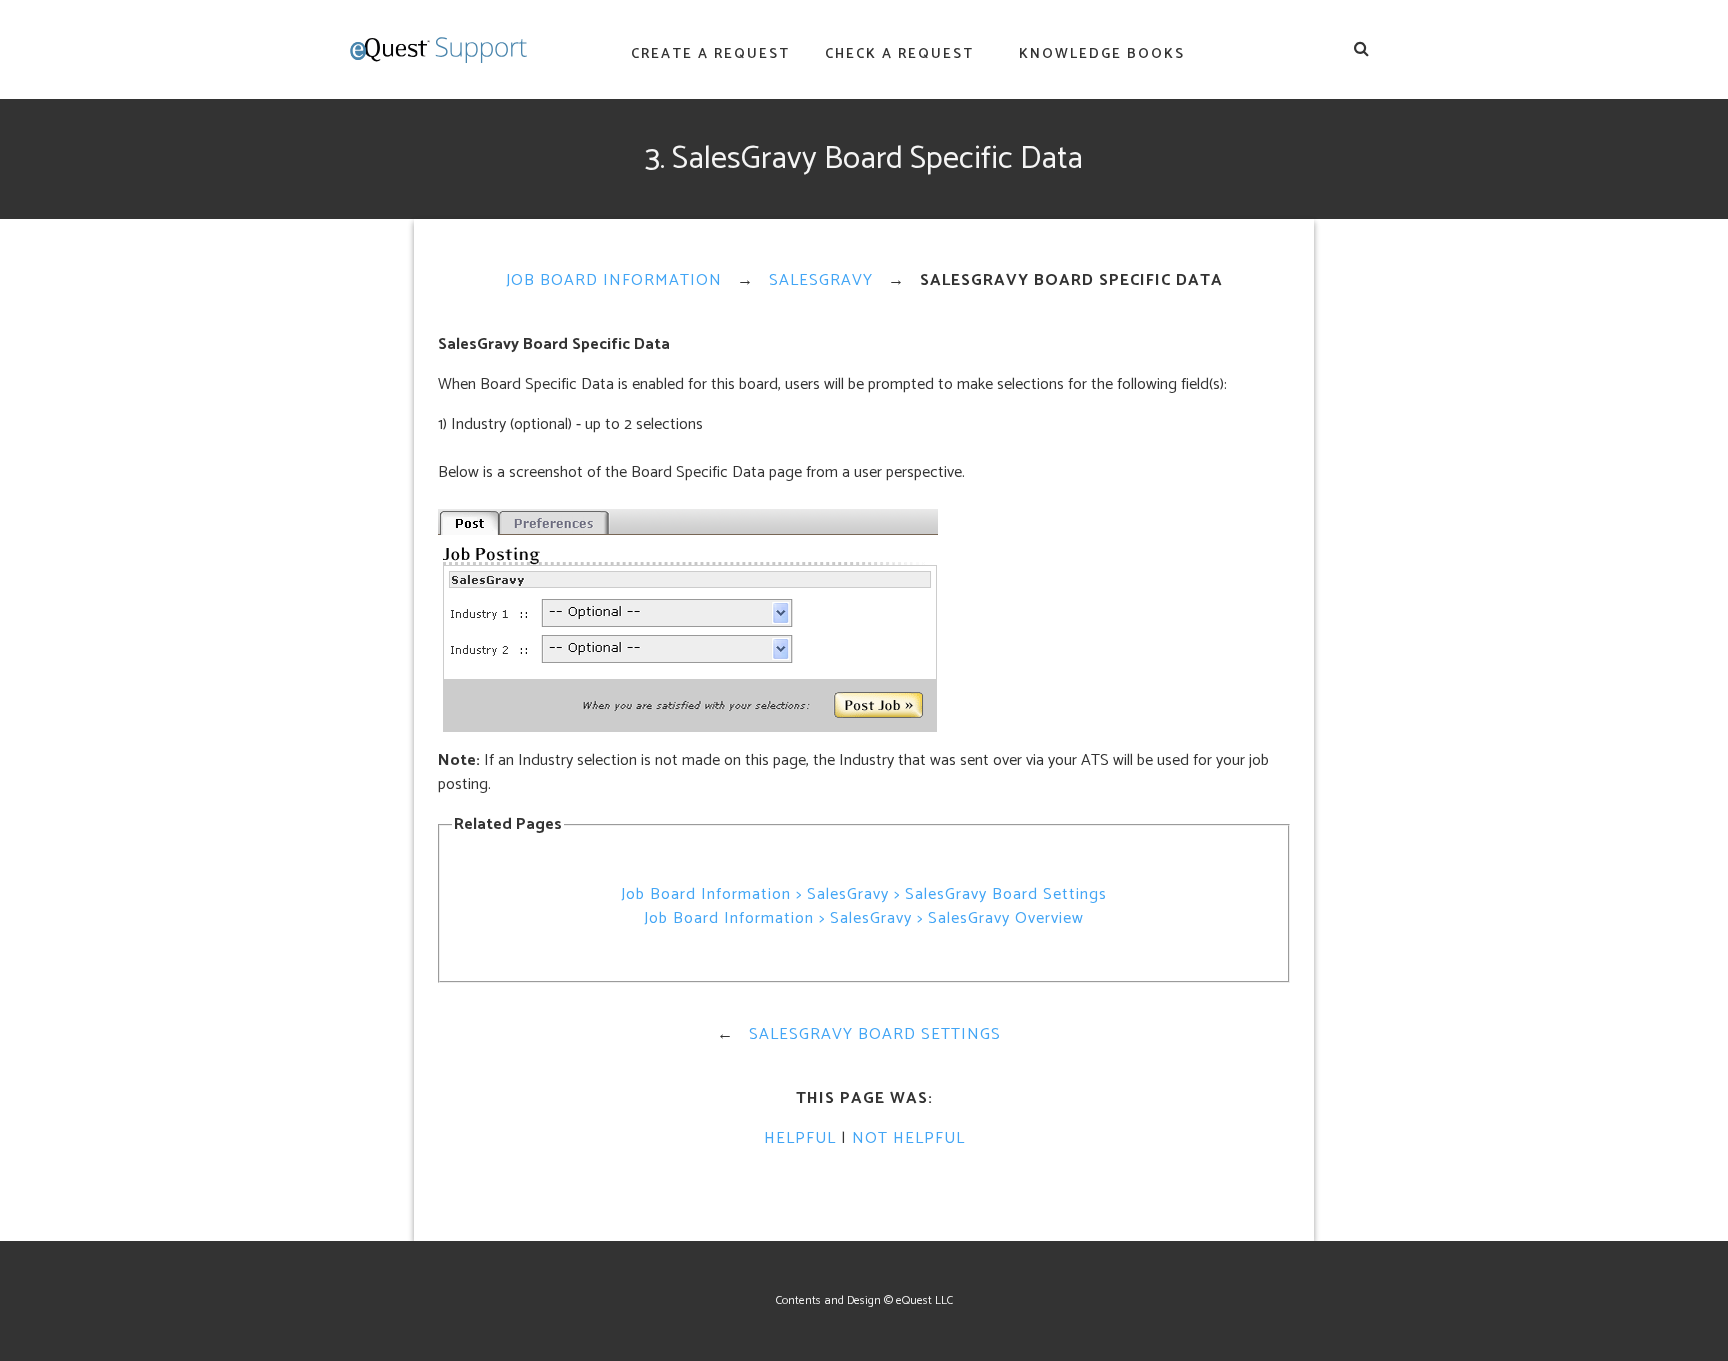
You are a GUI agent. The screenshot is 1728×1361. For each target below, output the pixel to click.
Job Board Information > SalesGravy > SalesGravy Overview (864, 918)
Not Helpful (908, 1138)
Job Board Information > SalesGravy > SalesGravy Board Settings (864, 894)
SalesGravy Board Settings (875, 1034)
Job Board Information (614, 280)
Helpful (800, 1138)
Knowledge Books (1102, 54)
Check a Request (899, 54)
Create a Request (710, 54)
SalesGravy (821, 280)
